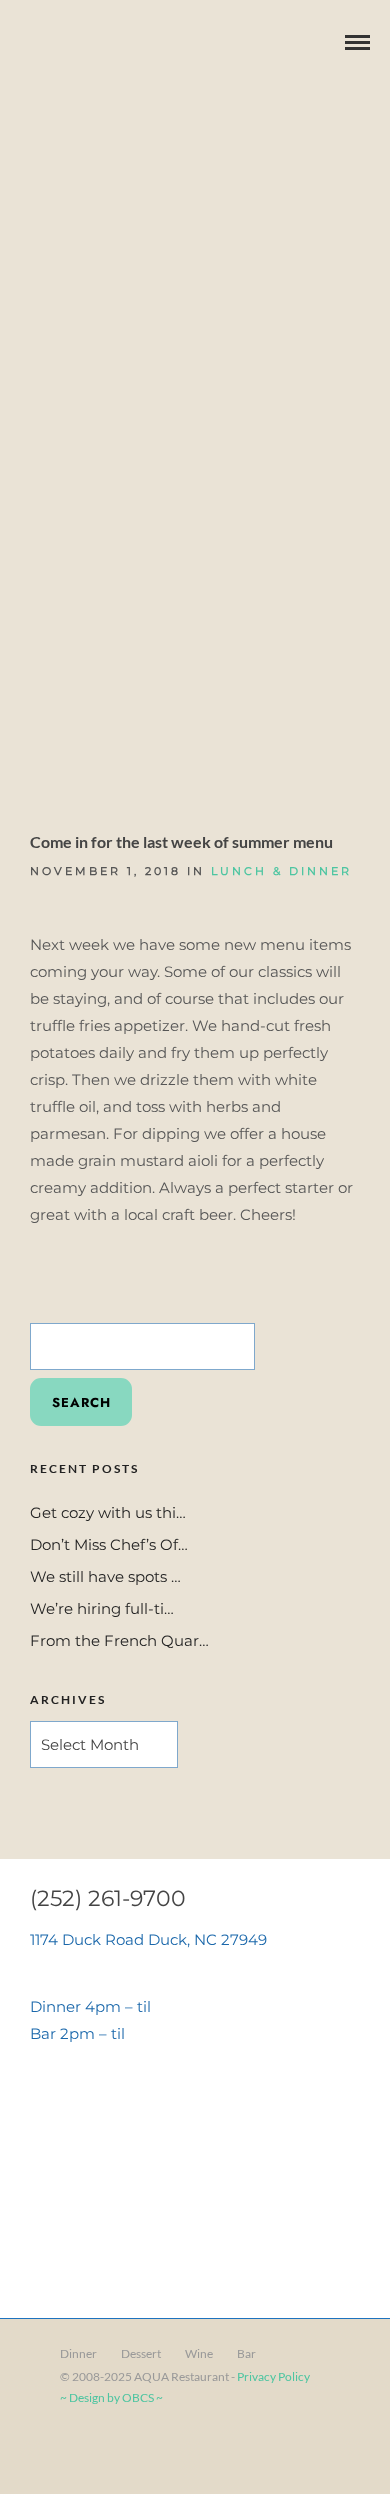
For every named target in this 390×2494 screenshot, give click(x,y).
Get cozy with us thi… (108, 1512)
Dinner (78, 2353)
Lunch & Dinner (281, 871)
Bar (246, 2353)
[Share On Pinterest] (108, 2452)
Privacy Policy (273, 2376)
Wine (199, 2353)
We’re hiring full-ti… (102, 1608)
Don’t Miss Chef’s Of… (109, 1544)
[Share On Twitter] (79, 2452)
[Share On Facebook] (50, 2452)
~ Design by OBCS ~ (111, 2397)
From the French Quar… (119, 1640)
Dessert (141, 2353)
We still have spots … (105, 1576)
